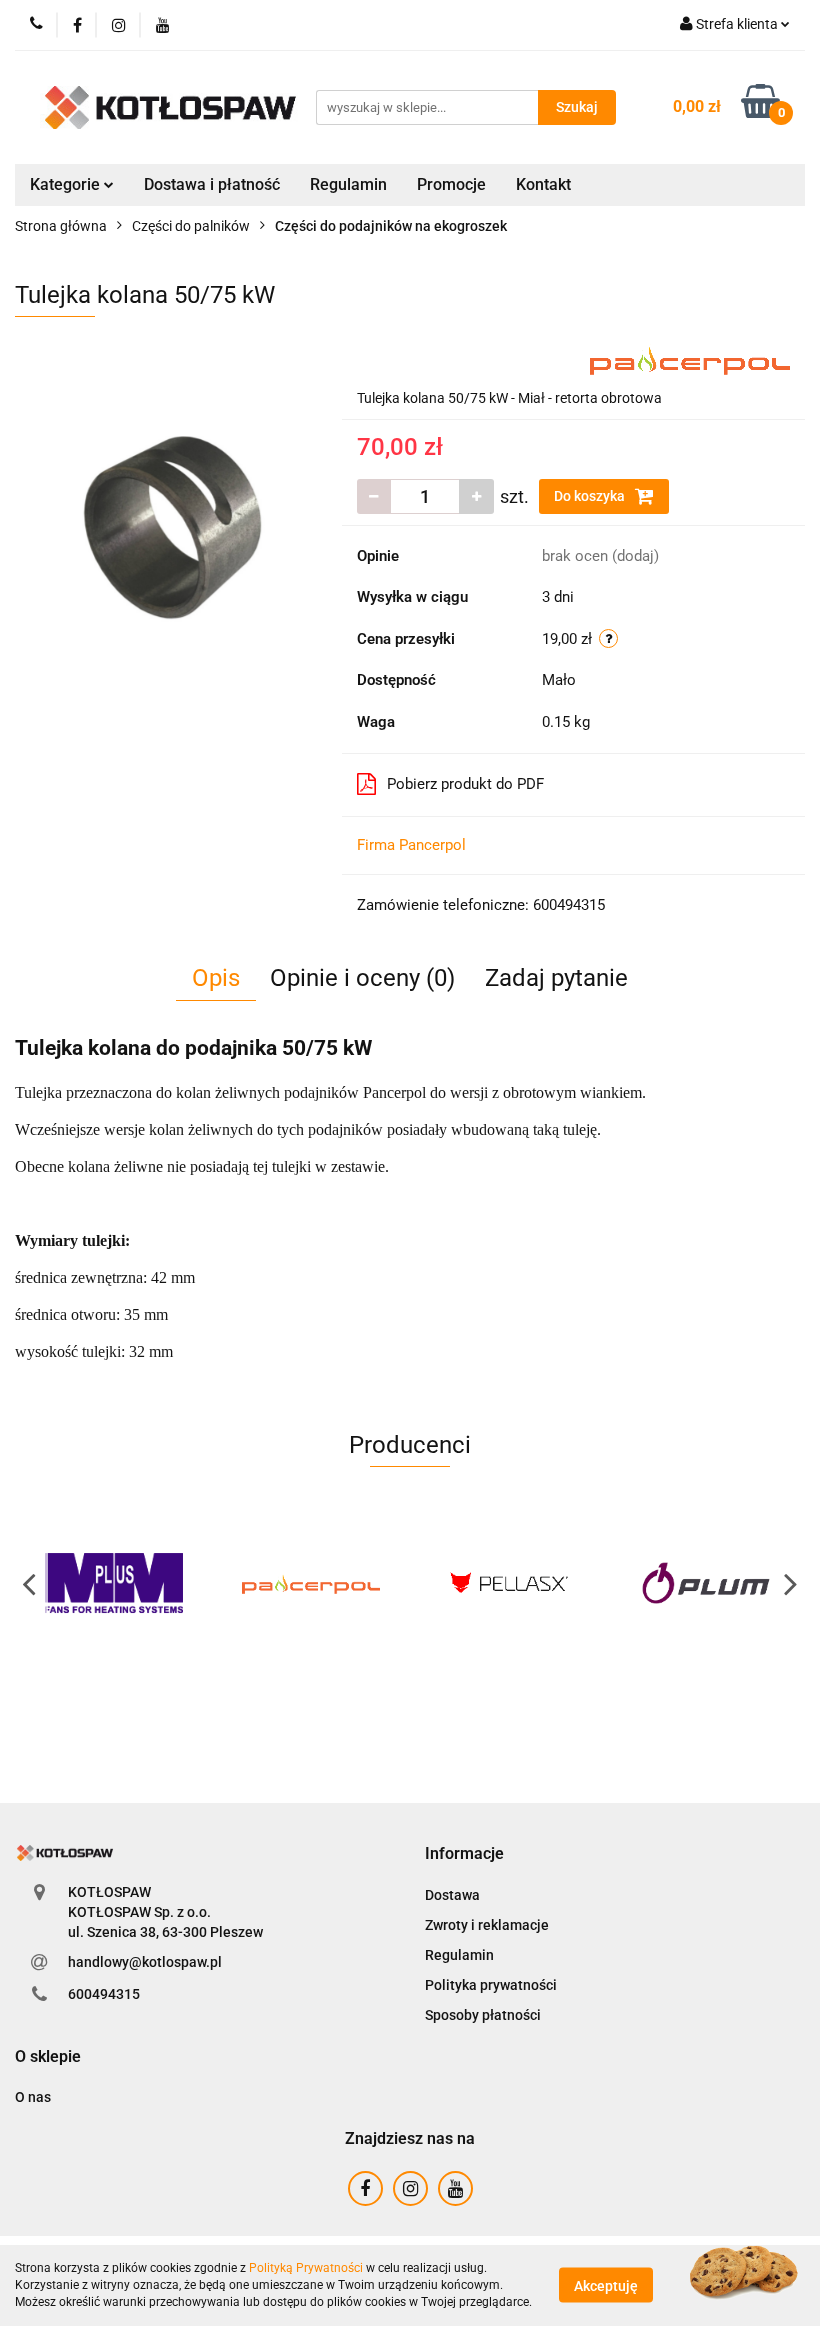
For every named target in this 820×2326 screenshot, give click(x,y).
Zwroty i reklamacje (487, 1925)
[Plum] (707, 1583)
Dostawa (452, 1895)
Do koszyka (591, 496)
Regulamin (348, 184)
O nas (33, 2097)
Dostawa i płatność (212, 184)
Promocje (451, 184)
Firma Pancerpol (411, 845)
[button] (464, 1854)
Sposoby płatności (483, 2015)
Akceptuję (606, 2286)
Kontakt (543, 184)
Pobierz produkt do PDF (465, 784)
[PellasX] (509, 1583)
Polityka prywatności (491, 1985)
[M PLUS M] (114, 1583)
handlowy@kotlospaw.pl (145, 1962)
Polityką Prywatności (306, 2268)
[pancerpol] (690, 358)
